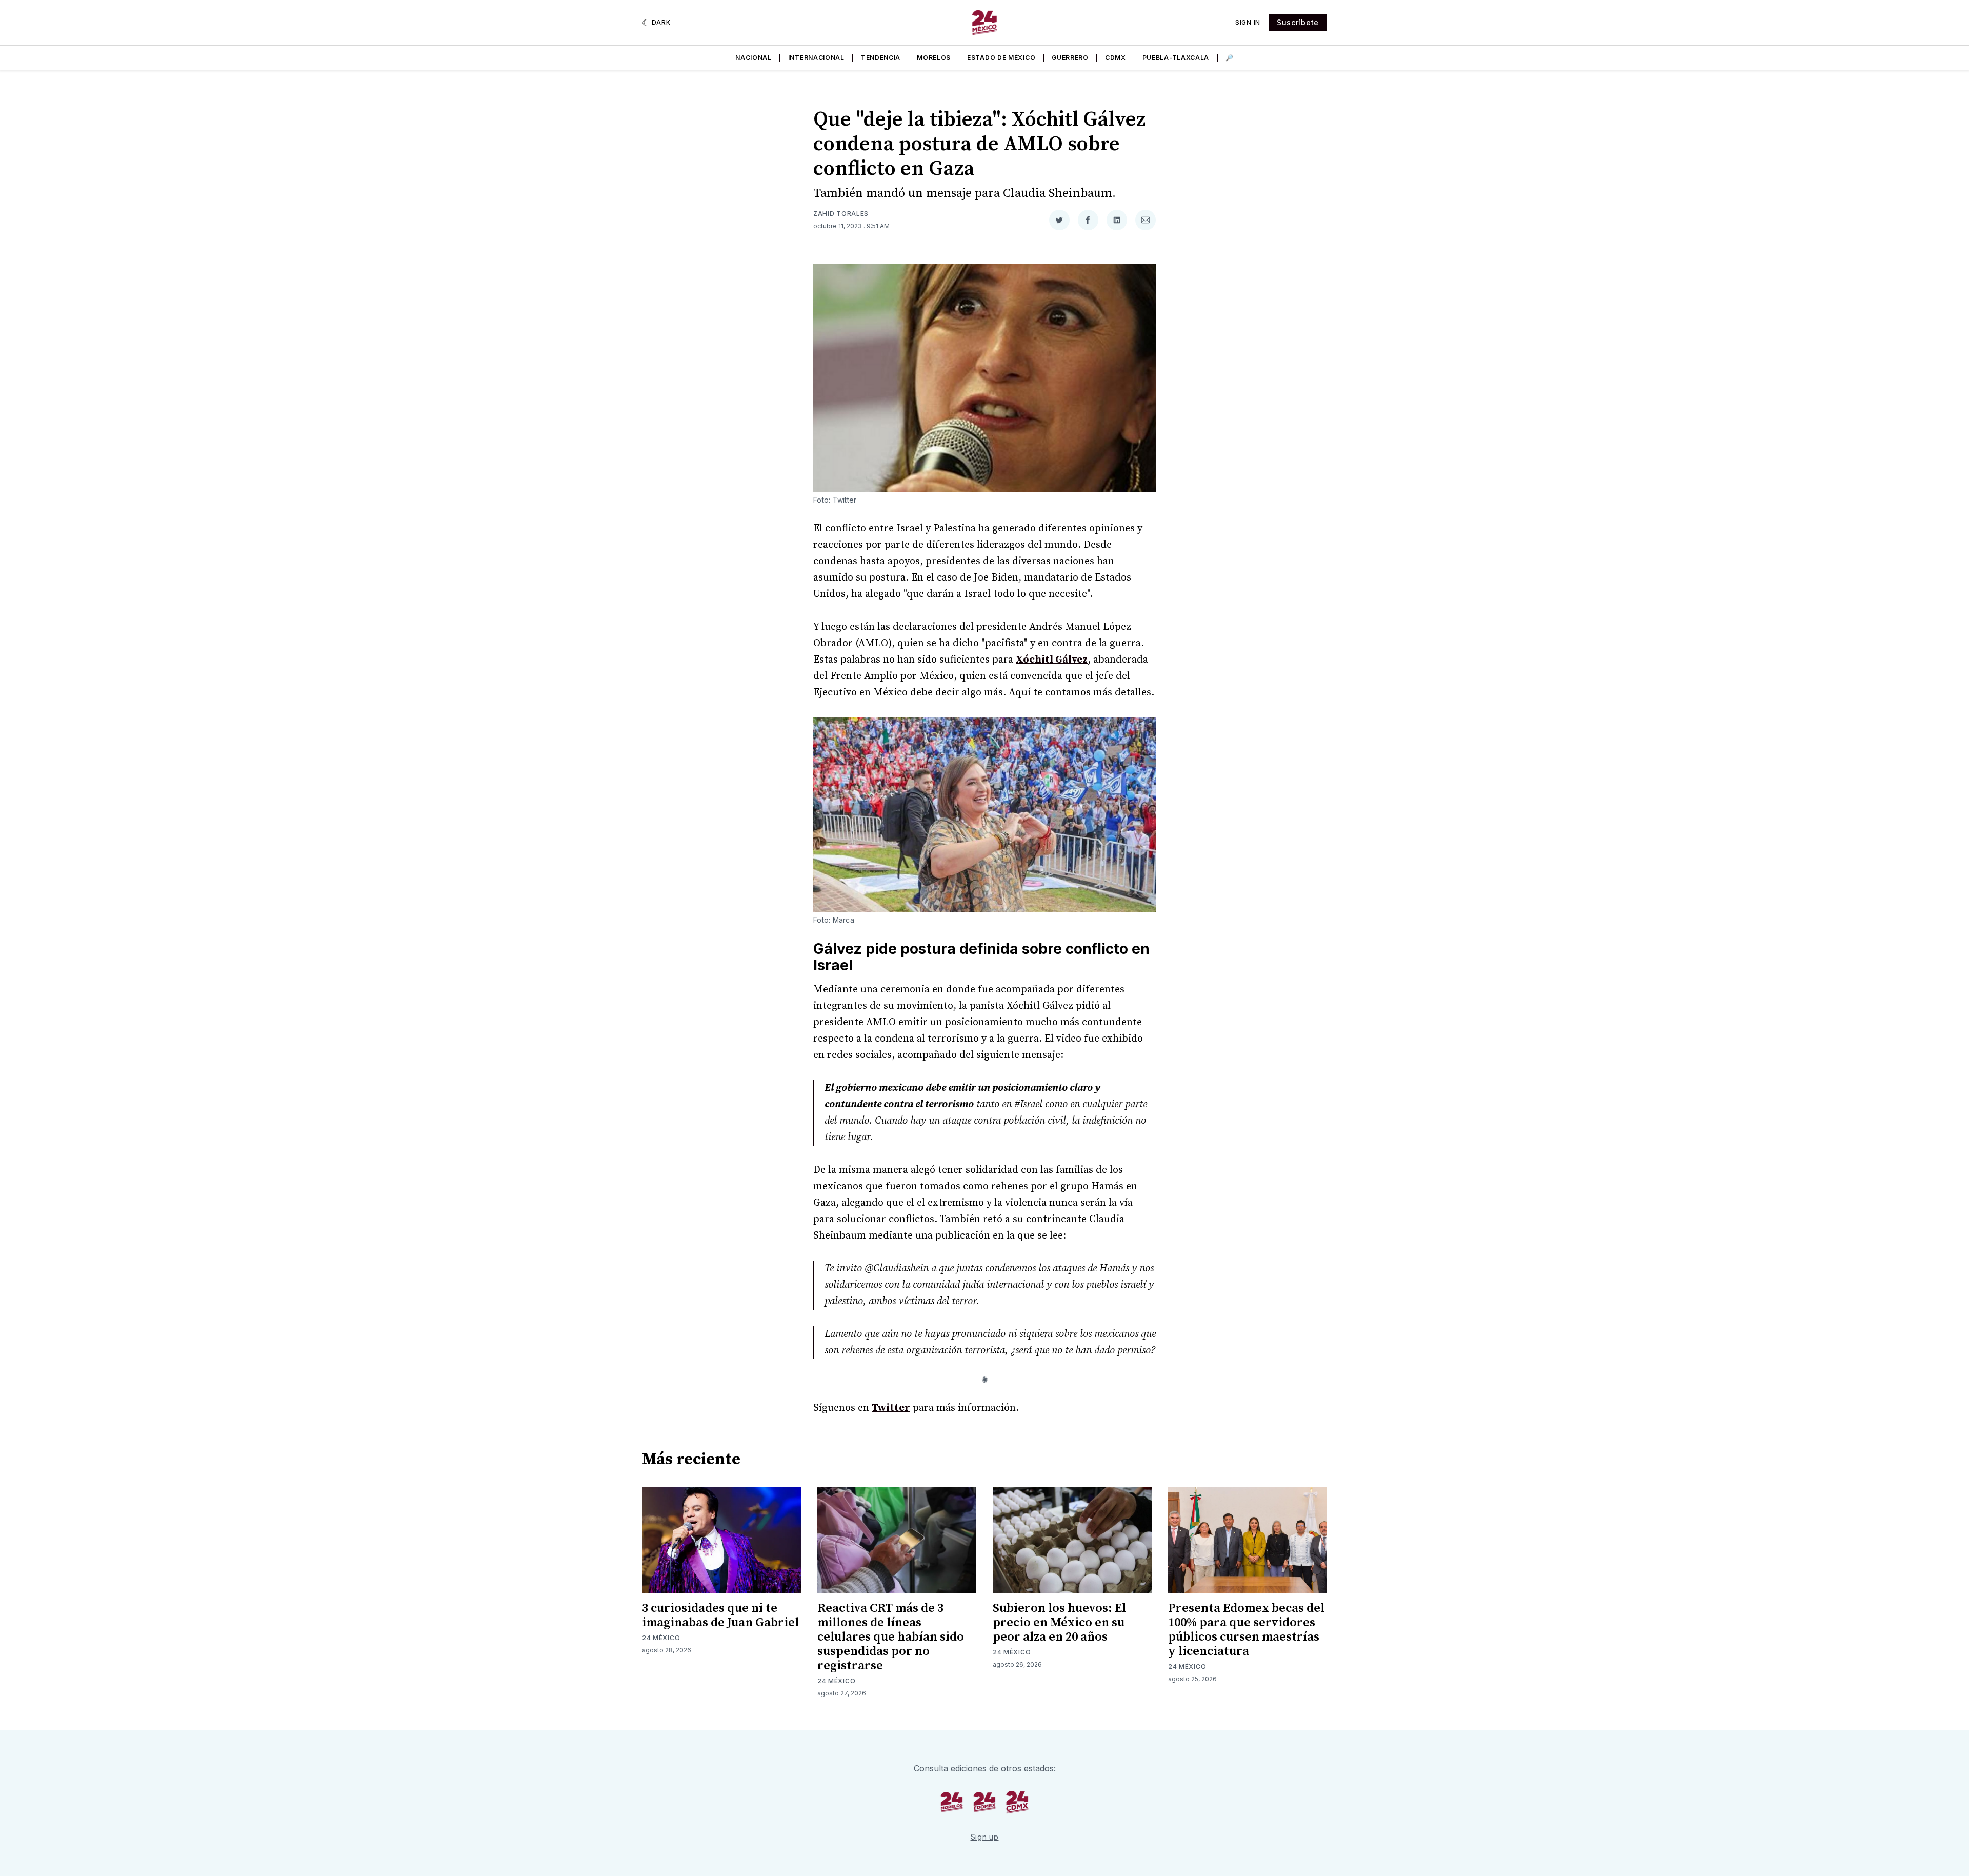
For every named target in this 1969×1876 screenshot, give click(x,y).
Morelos (934, 58)
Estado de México (1001, 58)
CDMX (1116, 58)
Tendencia (881, 58)
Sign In (1248, 22)
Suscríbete (1298, 22)
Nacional (754, 58)
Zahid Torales (841, 214)
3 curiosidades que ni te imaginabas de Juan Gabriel (720, 1615)
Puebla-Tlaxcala (1176, 58)
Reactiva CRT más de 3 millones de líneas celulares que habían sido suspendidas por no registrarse (891, 1637)
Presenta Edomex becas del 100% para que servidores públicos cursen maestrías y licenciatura (1246, 1630)
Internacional (816, 58)
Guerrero (1070, 58)
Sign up (985, 1837)
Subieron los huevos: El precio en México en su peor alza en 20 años (1059, 1623)
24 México (661, 1638)
